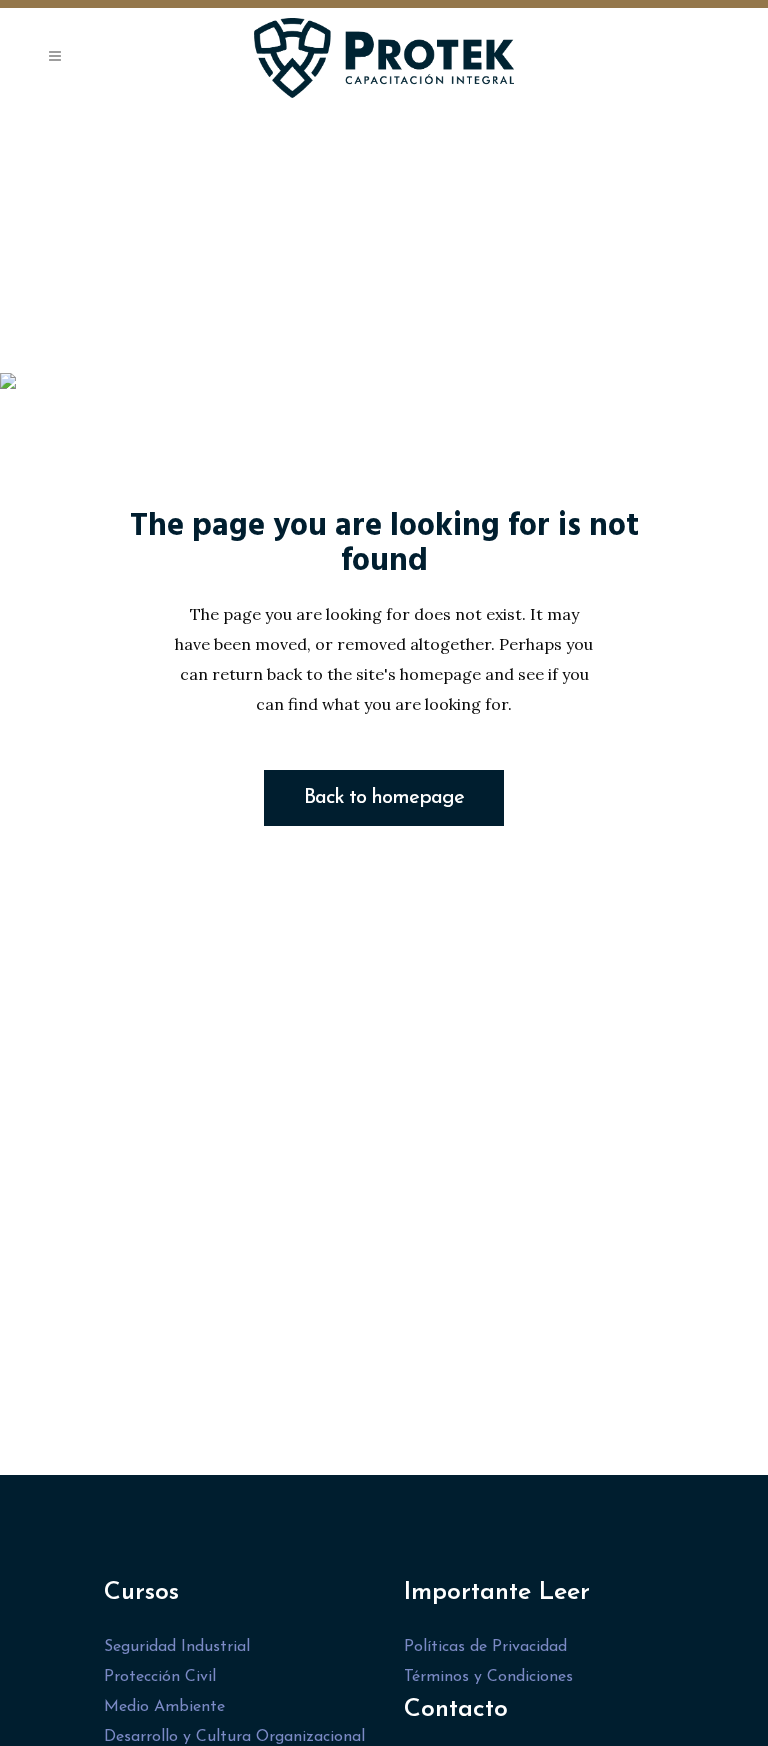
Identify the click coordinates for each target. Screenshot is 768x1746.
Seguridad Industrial (177, 1647)
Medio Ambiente (164, 1707)
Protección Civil (160, 1677)
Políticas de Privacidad (485, 1647)
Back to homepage (384, 798)
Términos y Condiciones (488, 1677)
